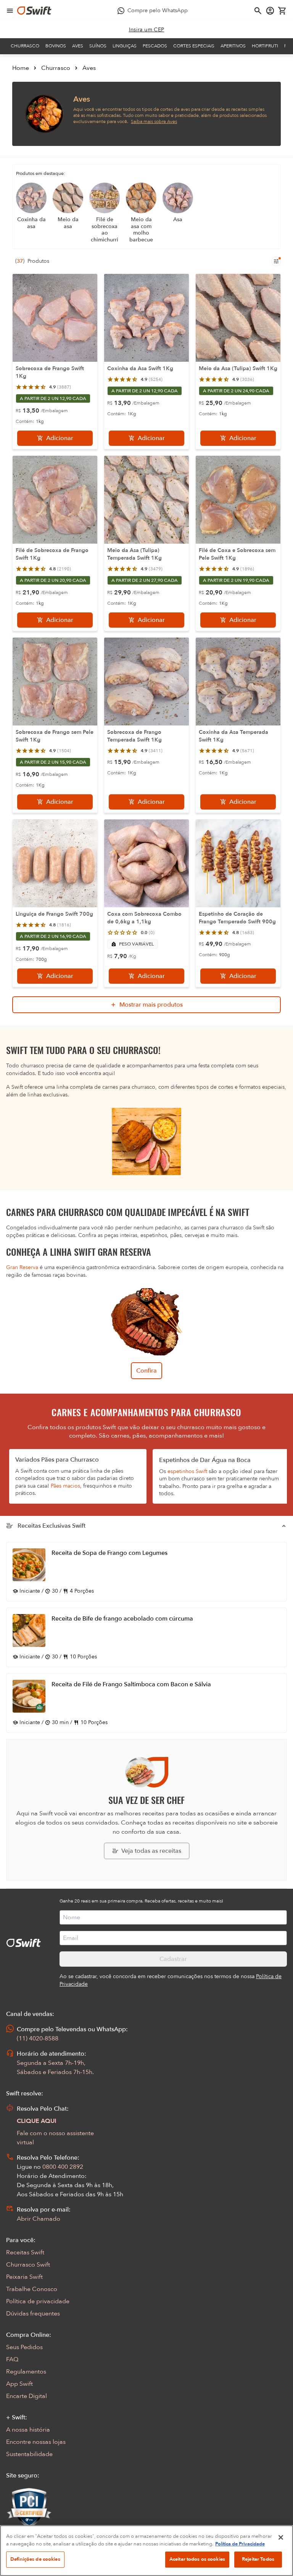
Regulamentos (26, 2372)
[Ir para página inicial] (34, 11)
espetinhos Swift (187, 1471)
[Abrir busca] (258, 11)
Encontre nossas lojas (36, 2442)
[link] (147, 30)
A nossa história (28, 2430)
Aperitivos (233, 46)
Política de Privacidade (240, 2544)
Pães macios (65, 1486)
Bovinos (56, 46)
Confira (146, 1371)
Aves (78, 46)
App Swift (19, 2384)
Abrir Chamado (39, 2219)
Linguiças (125, 46)
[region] (146, 2551)
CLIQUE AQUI (37, 2121)
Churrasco (25, 46)
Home (21, 68)
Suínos (98, 46)
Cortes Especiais (194, 46)
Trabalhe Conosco (32, 2289)
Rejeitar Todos (258, 2559)
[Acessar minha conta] (270, 11)
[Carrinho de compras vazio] (282, 11)
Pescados (155, 46)
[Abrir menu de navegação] (10, 11)
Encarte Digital (27, 2396)
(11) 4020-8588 (38, 2038)
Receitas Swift (25, 2252)
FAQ (12, 2359)
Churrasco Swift (28, 2265)
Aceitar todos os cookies (197, 2559)
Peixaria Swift (24, 2277)
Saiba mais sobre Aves (154, 121)
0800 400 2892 (63, 2167)
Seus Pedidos (24, 2347)
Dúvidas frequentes (33, 2314)
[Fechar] (281, 2537)
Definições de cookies (35, 2559)
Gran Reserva (22, 1267)
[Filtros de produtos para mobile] (276, 261)
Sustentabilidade (29, 2454)
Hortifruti (265, 46)
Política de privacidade (38, 2301)
